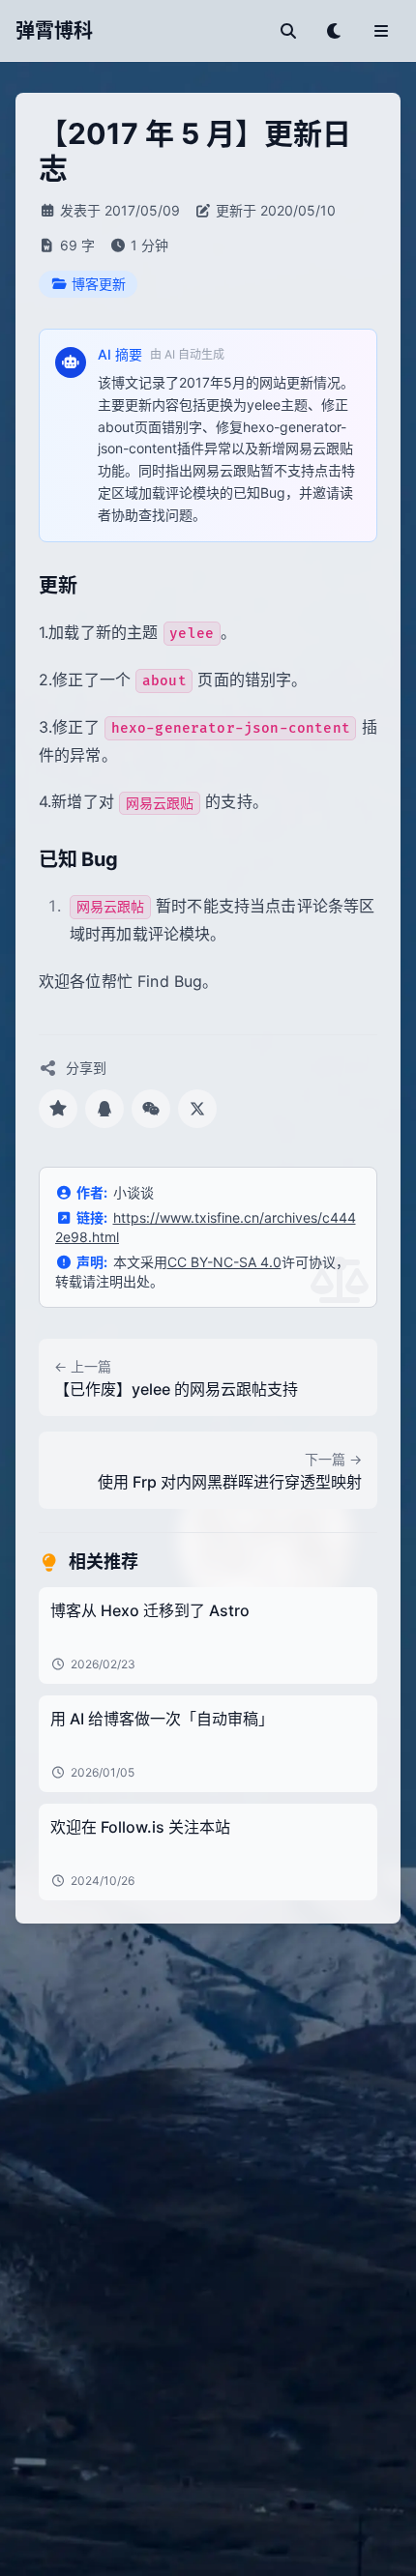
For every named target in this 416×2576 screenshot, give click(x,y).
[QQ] (104, 1109)
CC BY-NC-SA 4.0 (224, 1262)
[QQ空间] (58, 1109)
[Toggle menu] (381, 31)
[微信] (151, 1109)
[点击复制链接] (94, 587)
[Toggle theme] (335, 31)
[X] (197, 1109)
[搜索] (288, 31)
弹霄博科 (54, 31)
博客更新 (99, 284)
